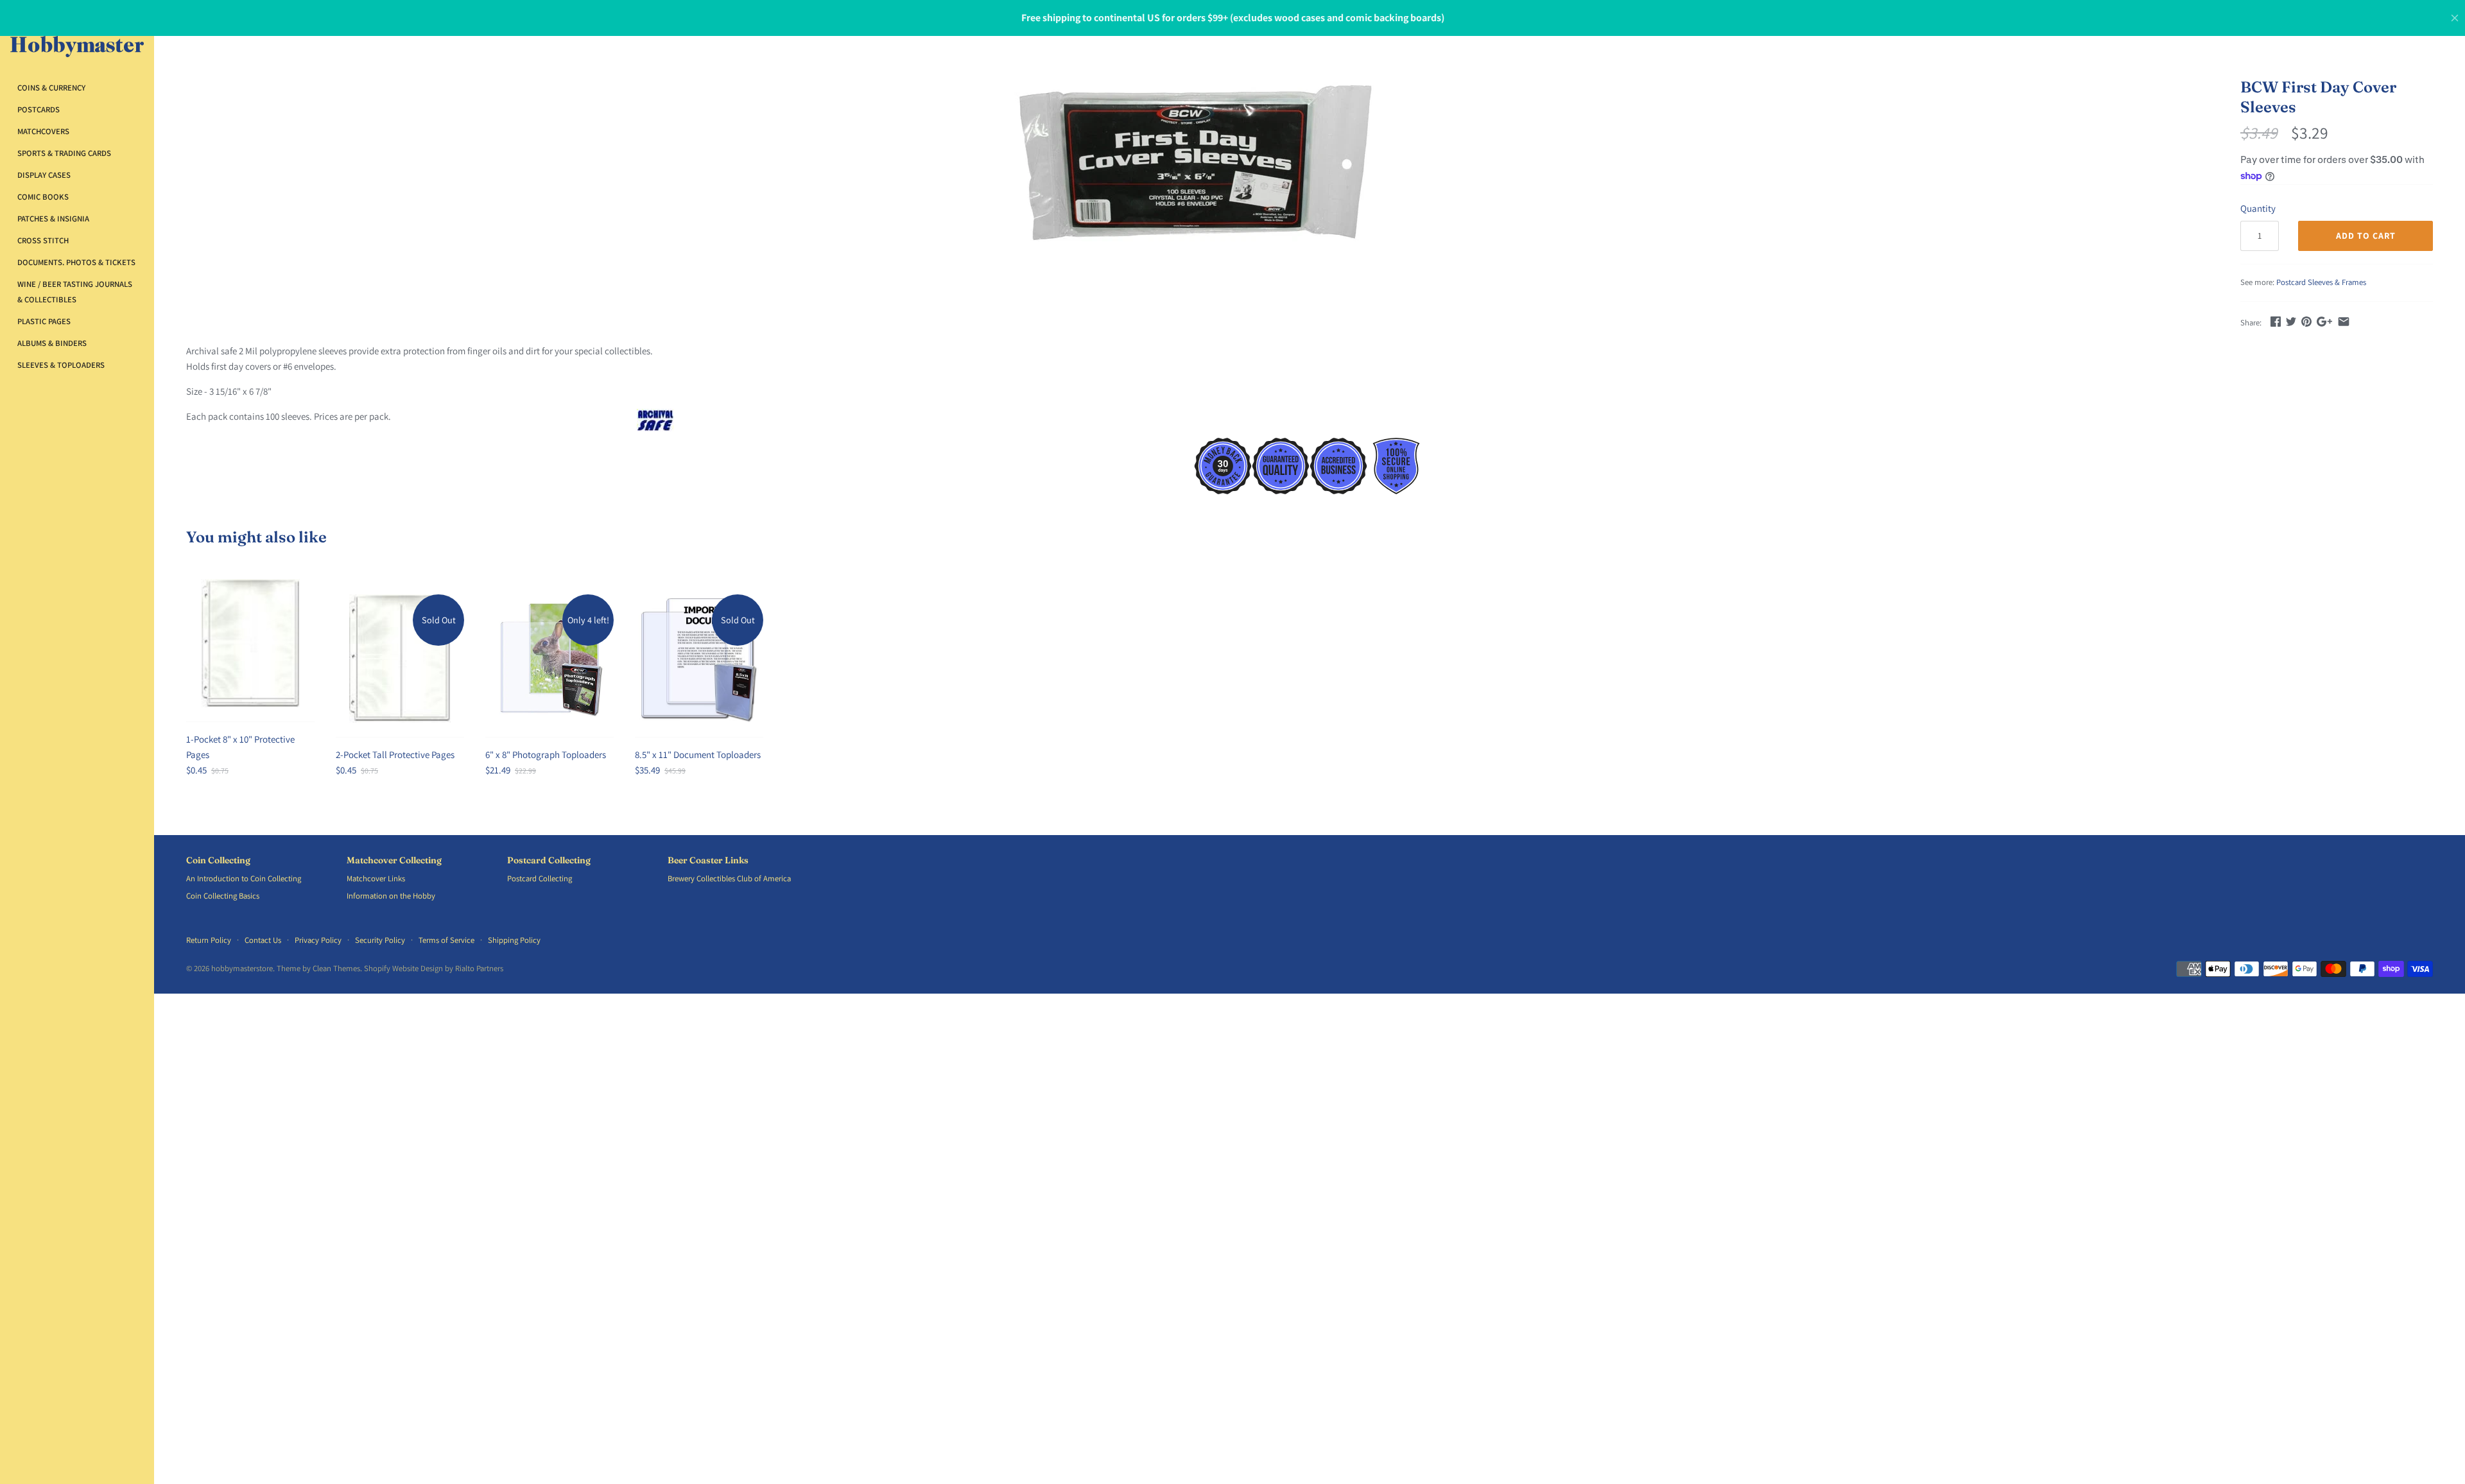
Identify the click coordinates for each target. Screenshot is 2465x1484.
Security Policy (380, 940)
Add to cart (2366, 236)
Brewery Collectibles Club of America (729, 878)
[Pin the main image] (2306, 321)
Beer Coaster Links (708, 860)
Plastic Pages (44, 321)
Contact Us (263, 940)
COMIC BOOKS (43, 197)
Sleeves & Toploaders (61, 365)
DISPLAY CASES (44, 175)
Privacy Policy (318, 940)
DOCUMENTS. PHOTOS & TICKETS (76, 262)
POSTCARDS (39, 109)
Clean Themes (336, 968)
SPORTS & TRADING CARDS (64, 153)
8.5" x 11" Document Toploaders (698, 755)
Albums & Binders (52, 343)
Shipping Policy (514, 940)
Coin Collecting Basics (223, 896)
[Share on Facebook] (2276, 321)
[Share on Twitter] (2291, 321)
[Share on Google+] (2324, 321)
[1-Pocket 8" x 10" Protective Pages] (250, 643)
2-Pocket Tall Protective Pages (395, 755)
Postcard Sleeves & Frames (2321, 282)
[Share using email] (2344, 321)
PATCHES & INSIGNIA (53, 219)
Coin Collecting (218, 860)
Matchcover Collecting (394, 860)
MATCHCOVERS (43, 131)
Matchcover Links (376, 878)
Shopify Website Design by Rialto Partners (434, 968)
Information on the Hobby (391, 896)
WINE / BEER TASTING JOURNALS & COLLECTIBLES (75, 292)
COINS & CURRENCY (51, 88)
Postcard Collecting (549, 860)
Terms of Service (446, 940)
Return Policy (209, 940)
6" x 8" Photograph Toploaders (546, 755)
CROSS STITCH (43, 240)
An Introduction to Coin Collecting (244, 878)
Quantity (2258, 208)
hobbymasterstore (242, 968)
